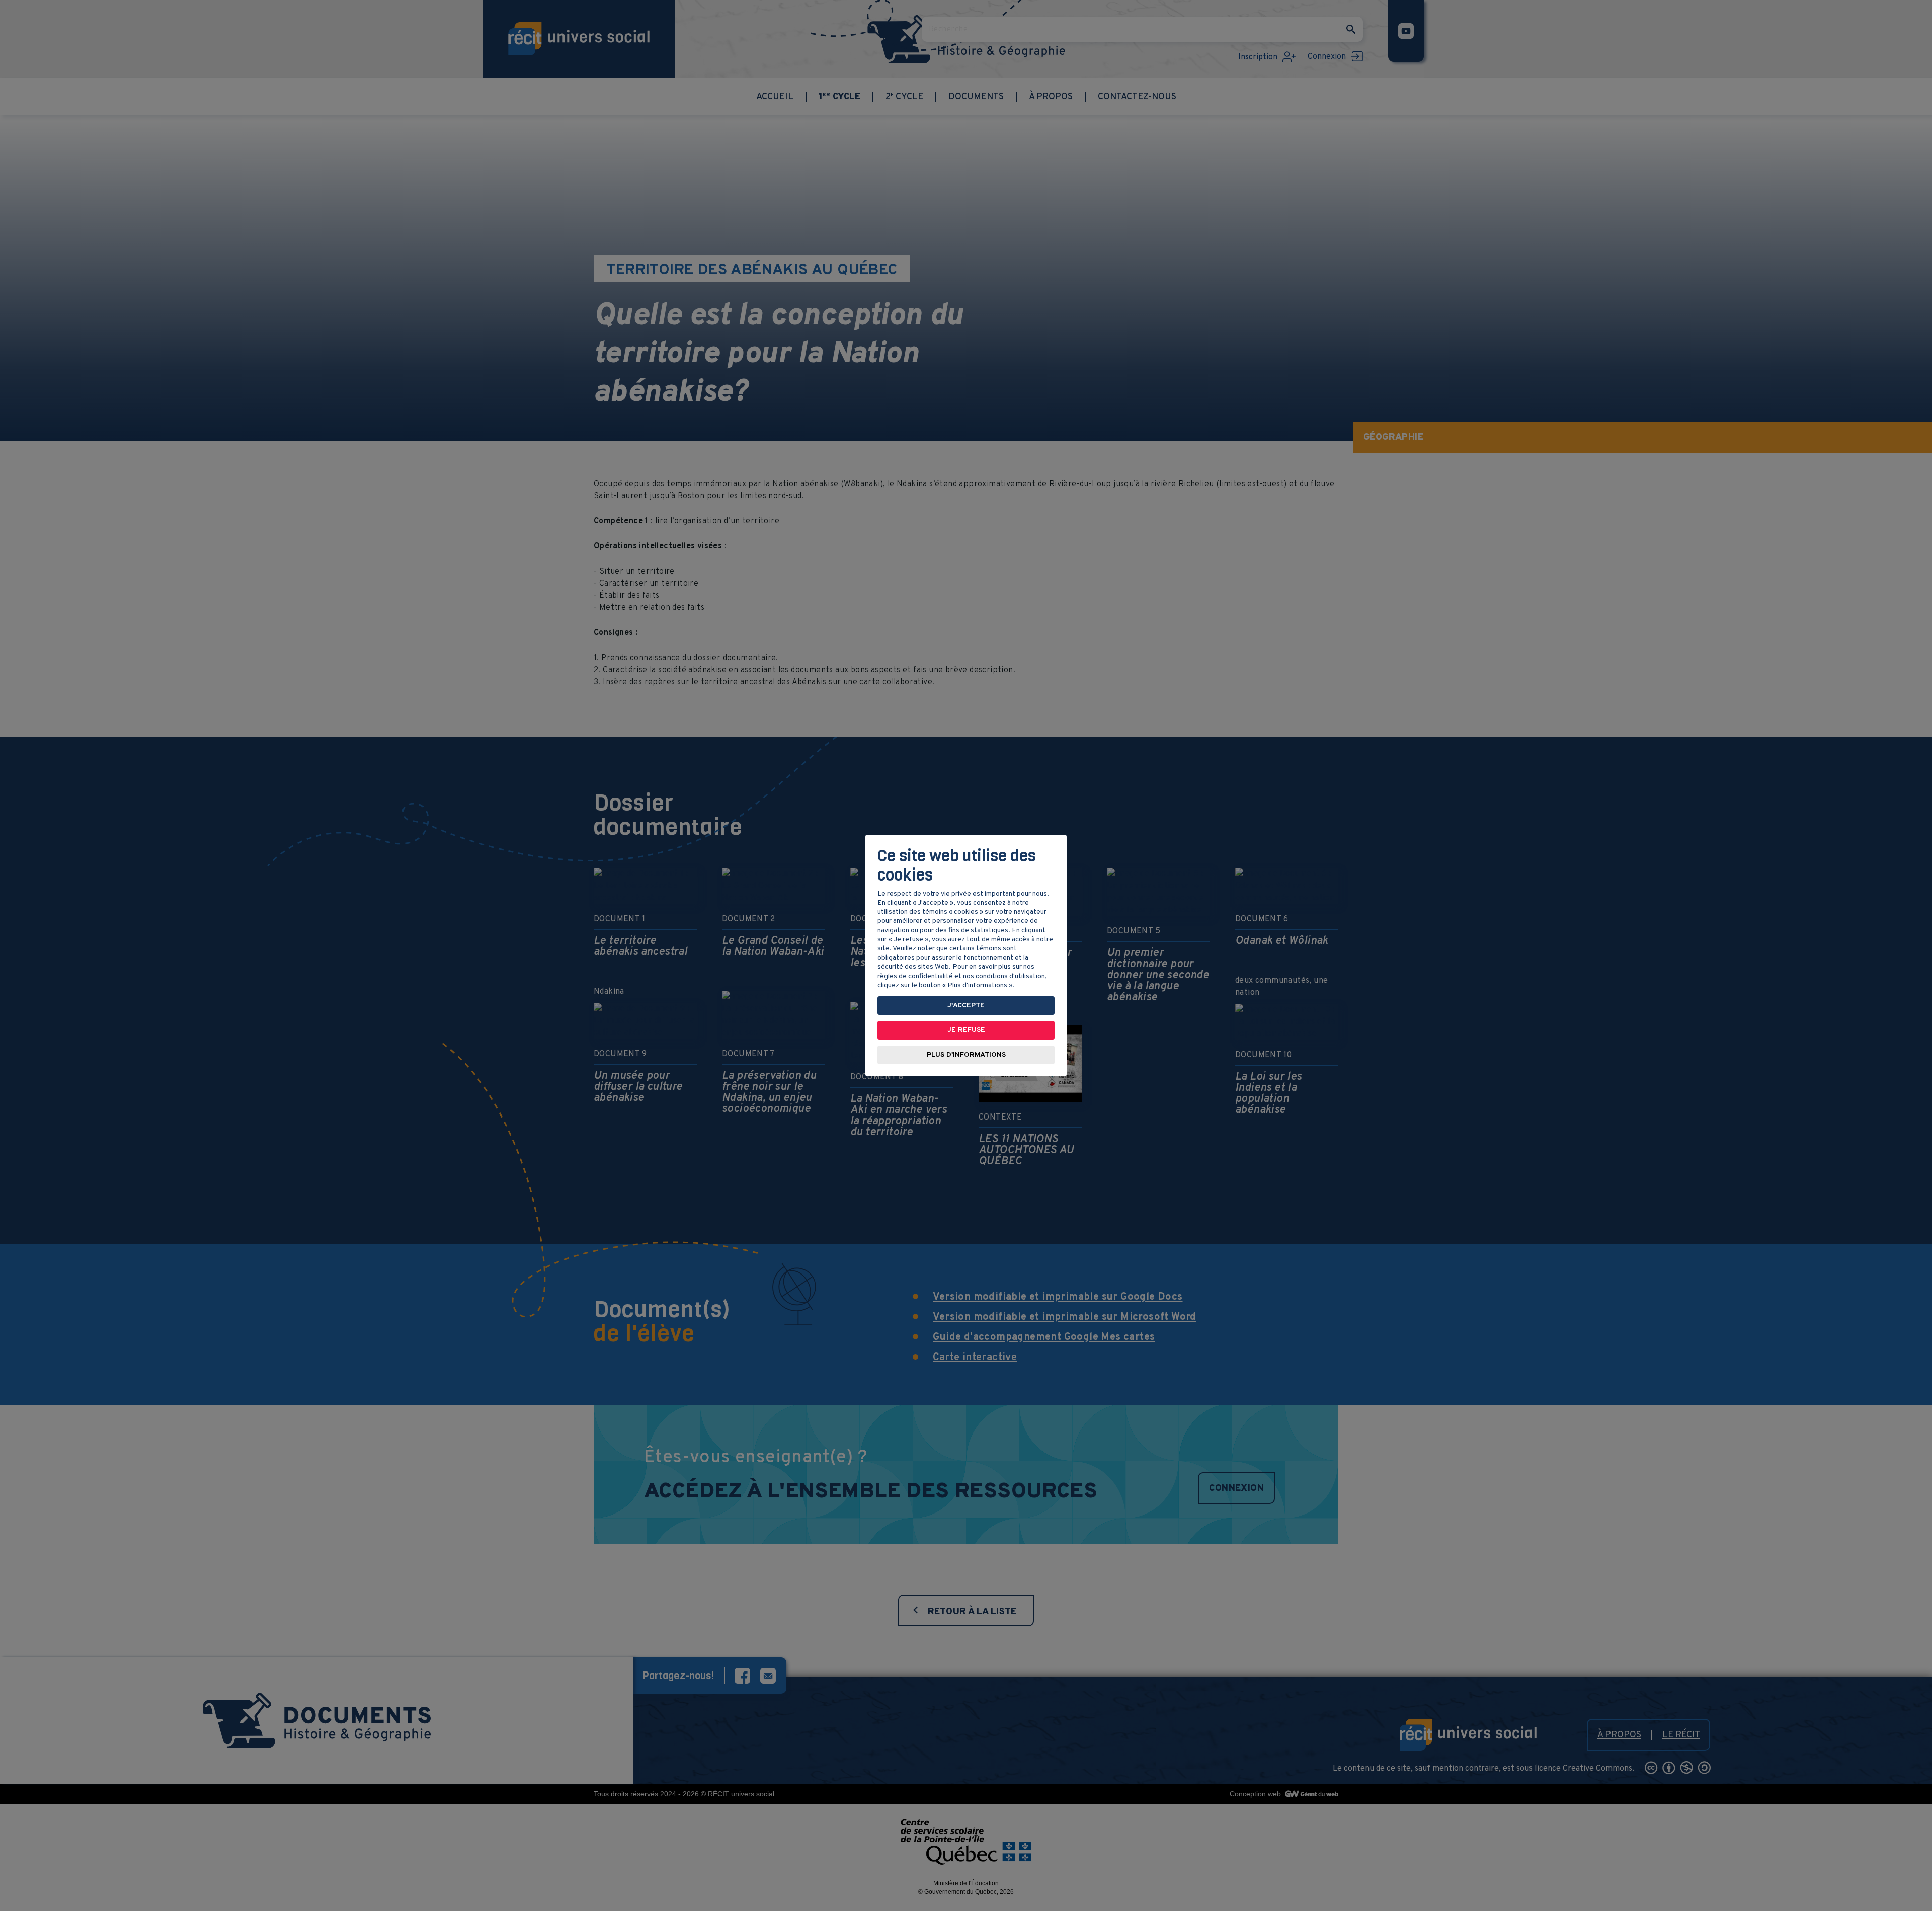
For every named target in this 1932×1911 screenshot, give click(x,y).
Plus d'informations (966, 1055)
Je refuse (966, 1030)
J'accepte (966, 1006)
